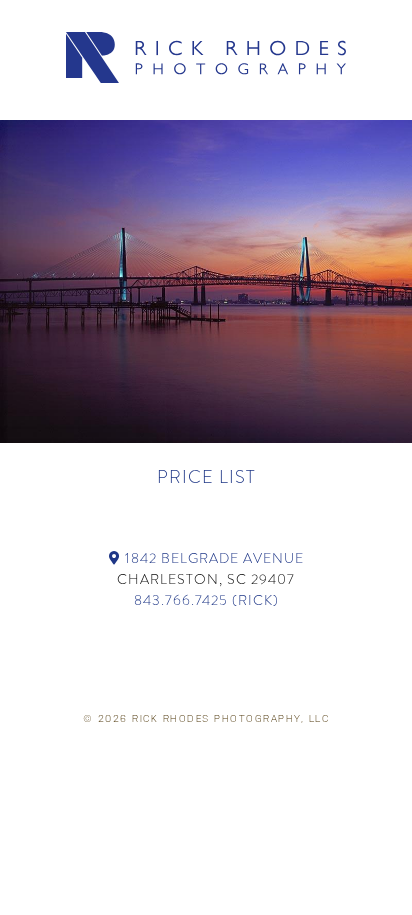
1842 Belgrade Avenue (212, 558)
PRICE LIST (206, 477)
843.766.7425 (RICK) (206, 600)
